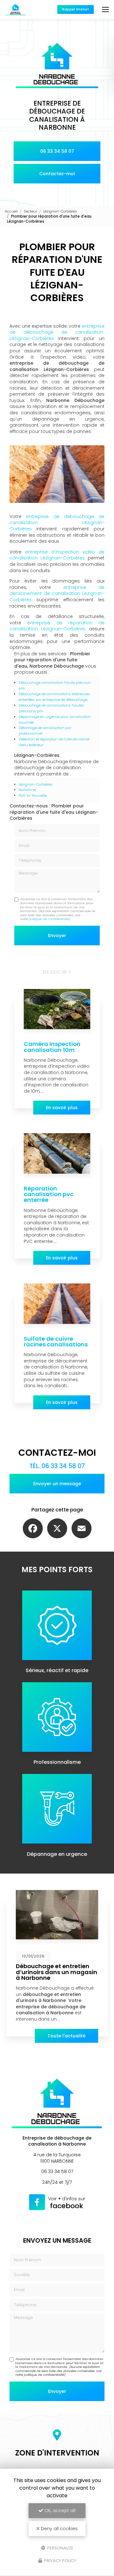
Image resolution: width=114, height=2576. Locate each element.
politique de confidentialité (49, 919)
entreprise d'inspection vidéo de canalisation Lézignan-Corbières (57, 555)
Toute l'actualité (66, 2036)
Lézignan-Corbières (60, 211)
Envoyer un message (57, 1484)
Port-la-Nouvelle (33, 795)
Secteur (30, 211)
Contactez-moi (57, 174)
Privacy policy (60, 2561)
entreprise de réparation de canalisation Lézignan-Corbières (57, 626)
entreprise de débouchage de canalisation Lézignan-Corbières (57, 332)
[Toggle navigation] (105, 9)
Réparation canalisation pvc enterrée (49, 1194)
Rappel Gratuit (76, 9)
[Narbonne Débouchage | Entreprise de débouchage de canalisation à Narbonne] (16, 9)
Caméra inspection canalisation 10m (52, 1047)
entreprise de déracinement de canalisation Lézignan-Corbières (57, 593)
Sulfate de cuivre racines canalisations (56, 1341)
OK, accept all (59, 2511)
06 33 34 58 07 (57, 151)
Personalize (60, 2548)
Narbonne (27, 790)
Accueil (11, 211)
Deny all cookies (59, 2529)
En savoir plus (62, 1108)
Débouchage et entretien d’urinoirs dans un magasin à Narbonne (57, 1972)
